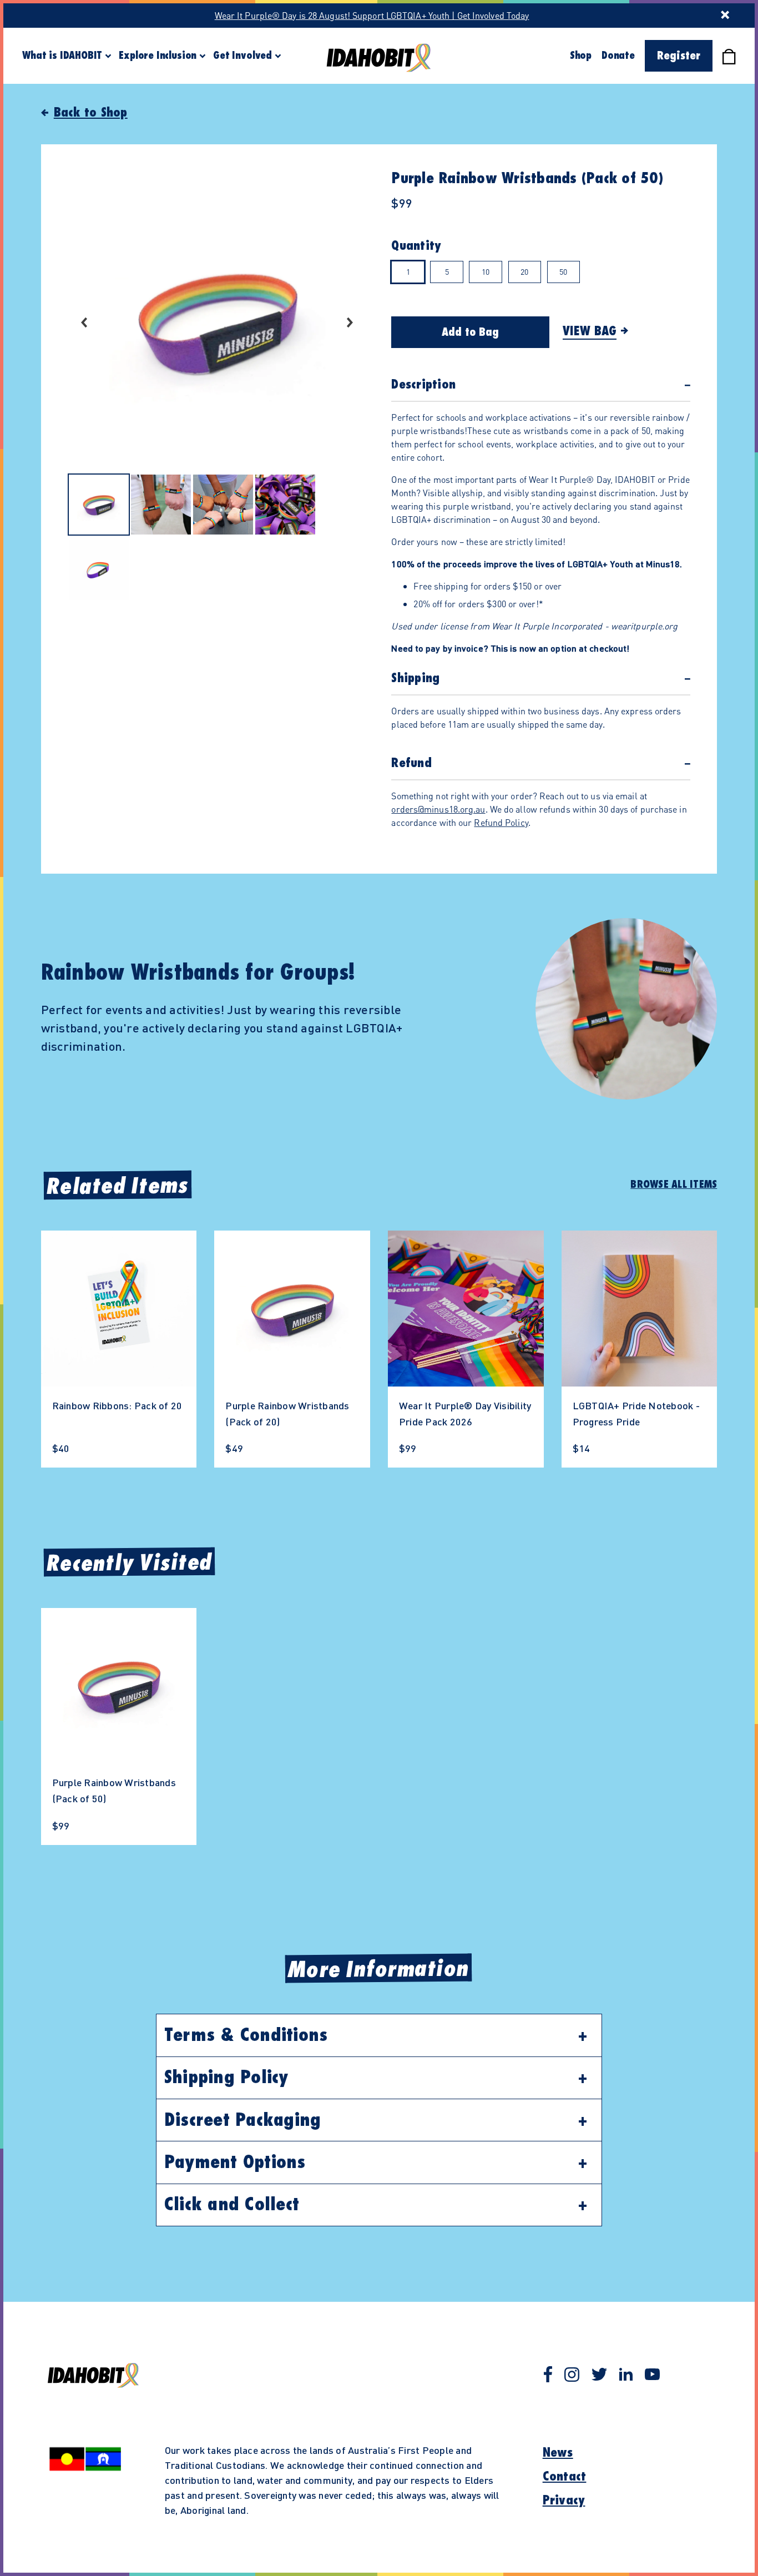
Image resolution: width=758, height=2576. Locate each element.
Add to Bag (470, 332)
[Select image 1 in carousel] (99, 506)
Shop (581, 56)
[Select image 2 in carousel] (161, 506)
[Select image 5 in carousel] (99, 571)
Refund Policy (501, 822)
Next (350, 322)
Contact (565, 2477)
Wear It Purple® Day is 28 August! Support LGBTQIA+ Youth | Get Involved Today (372, 15)
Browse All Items (674, 1184)
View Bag (590, 331)
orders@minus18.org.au (438, 809)
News (558, 2453)
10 (486, 271)
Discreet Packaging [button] (243, 2120)
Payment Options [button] (235, 2162)
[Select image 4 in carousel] (285, 506)
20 (524, 271)
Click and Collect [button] (232, 2205)
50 (563, 271)
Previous (84, 322)
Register (679, 56)
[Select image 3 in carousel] (223, 506)
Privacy (564, 2501)
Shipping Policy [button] (226, 2078)
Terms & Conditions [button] (246, 2035)
